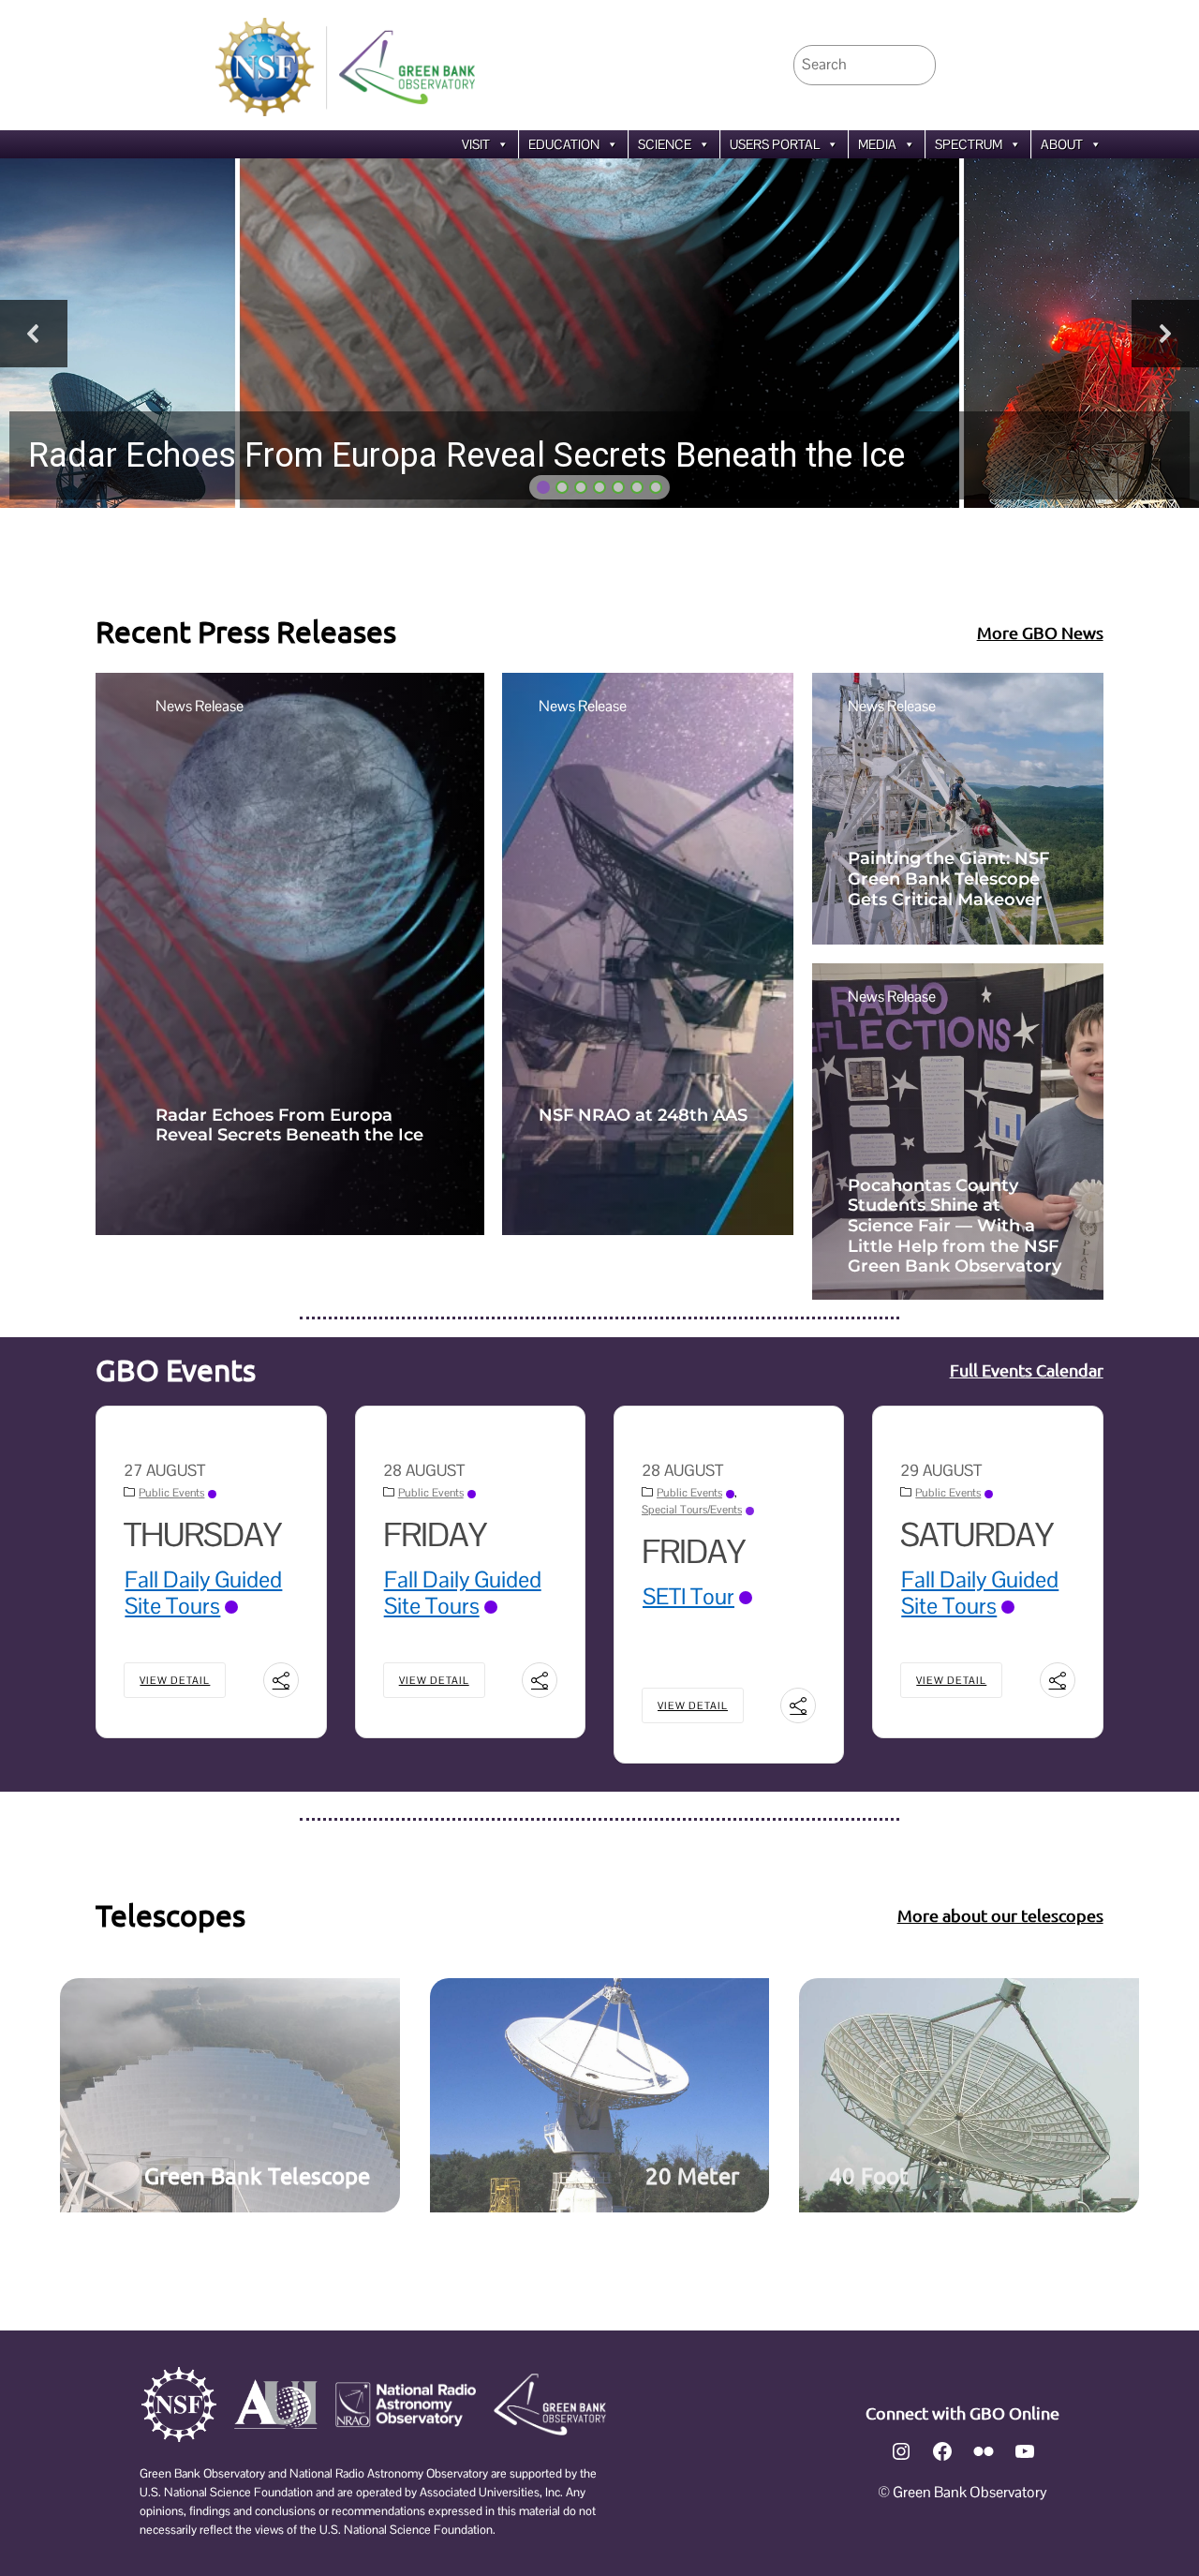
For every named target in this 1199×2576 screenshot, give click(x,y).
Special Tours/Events (692, 1510)
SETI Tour (688, 1596)
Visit (476, 144)
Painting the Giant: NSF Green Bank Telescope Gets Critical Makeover (948, 879)
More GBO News (1040, 632)
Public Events (171, 1493)
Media (877, 144)
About (1062, 144)
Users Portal (775, 144)
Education (564, 144)
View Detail (175, 1680)
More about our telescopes (1000, 1915)
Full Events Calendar (1027, 1370)
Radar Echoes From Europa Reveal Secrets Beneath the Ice (289, 1126)
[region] (599, 333)
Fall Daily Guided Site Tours (203, 1593)
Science (665, 144)
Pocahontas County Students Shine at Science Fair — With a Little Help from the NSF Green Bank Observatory (955, 1226)
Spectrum (969, 144)
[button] (599, 333)
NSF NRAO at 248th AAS (643, 1116)
